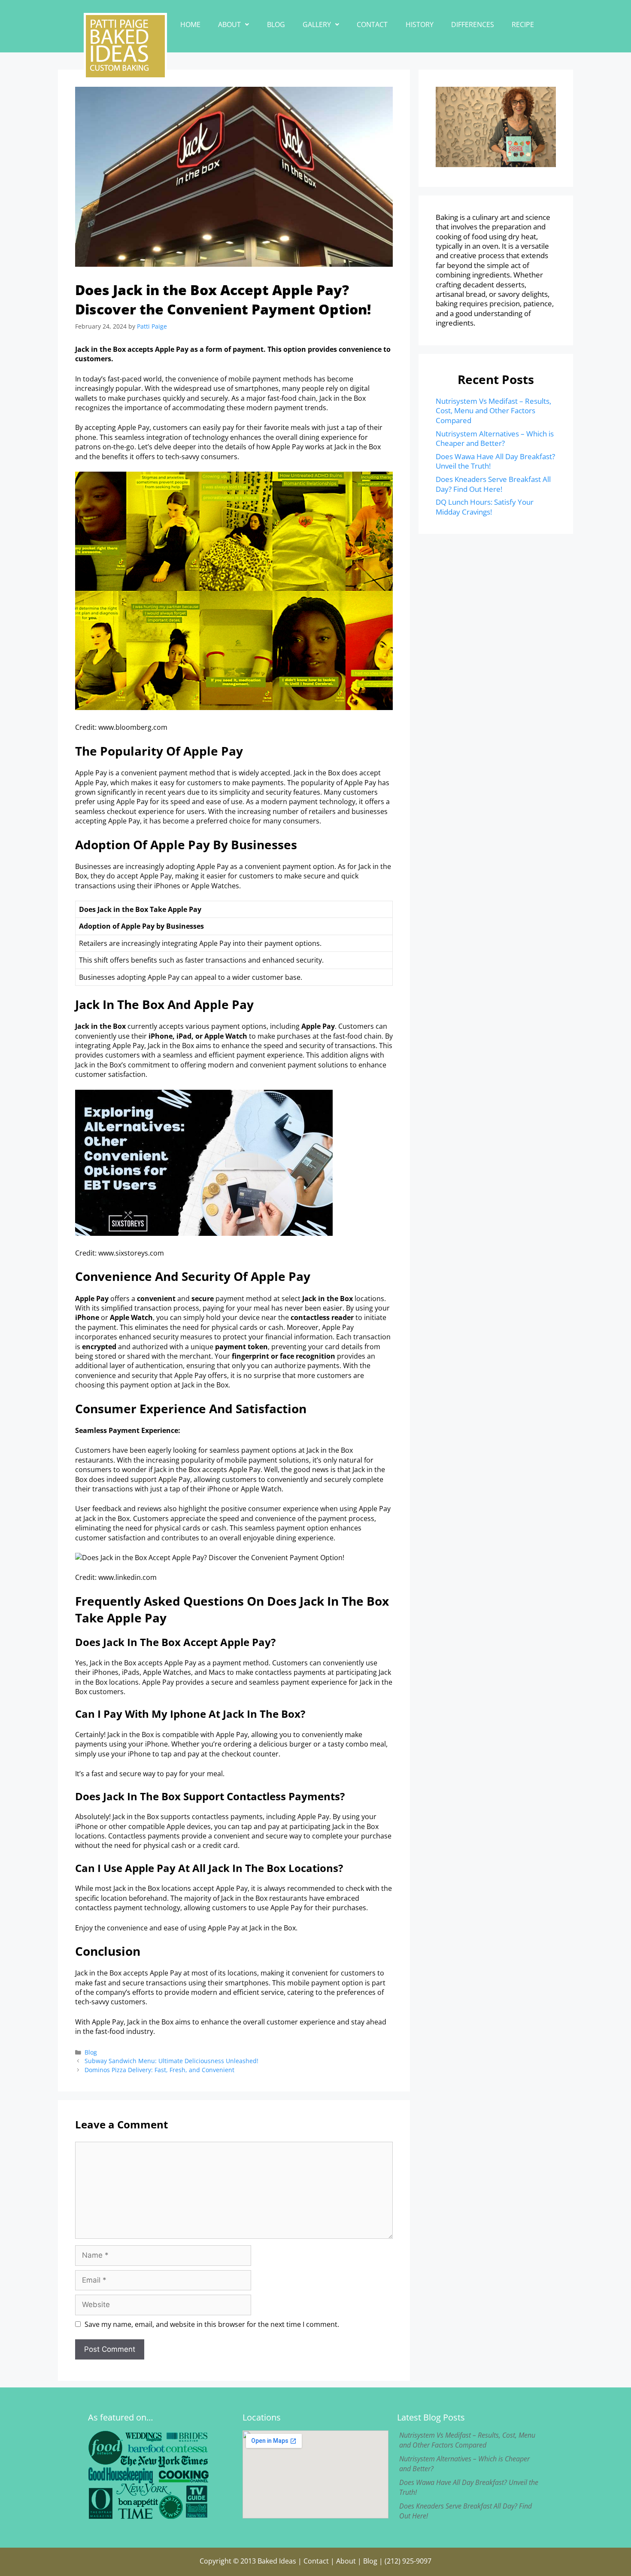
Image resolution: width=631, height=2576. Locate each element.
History (420, 24)
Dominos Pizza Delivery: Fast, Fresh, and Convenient (159, 2070)
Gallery (317, 24)
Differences (473, 24)
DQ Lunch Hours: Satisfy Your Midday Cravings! (485, 507)
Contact (372, 24)
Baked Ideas (277, 2561)
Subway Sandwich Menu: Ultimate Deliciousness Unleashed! (171, 2061)
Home (190, 24)
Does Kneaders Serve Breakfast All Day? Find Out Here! (493, 484)
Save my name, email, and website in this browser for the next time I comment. (212, 2324)
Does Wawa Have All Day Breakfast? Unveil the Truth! (495, 461)
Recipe (523, 24)
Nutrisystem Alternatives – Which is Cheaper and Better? (495, 438)
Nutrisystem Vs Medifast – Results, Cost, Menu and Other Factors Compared (493, 411)
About (229, 24)
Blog (276, 24)
